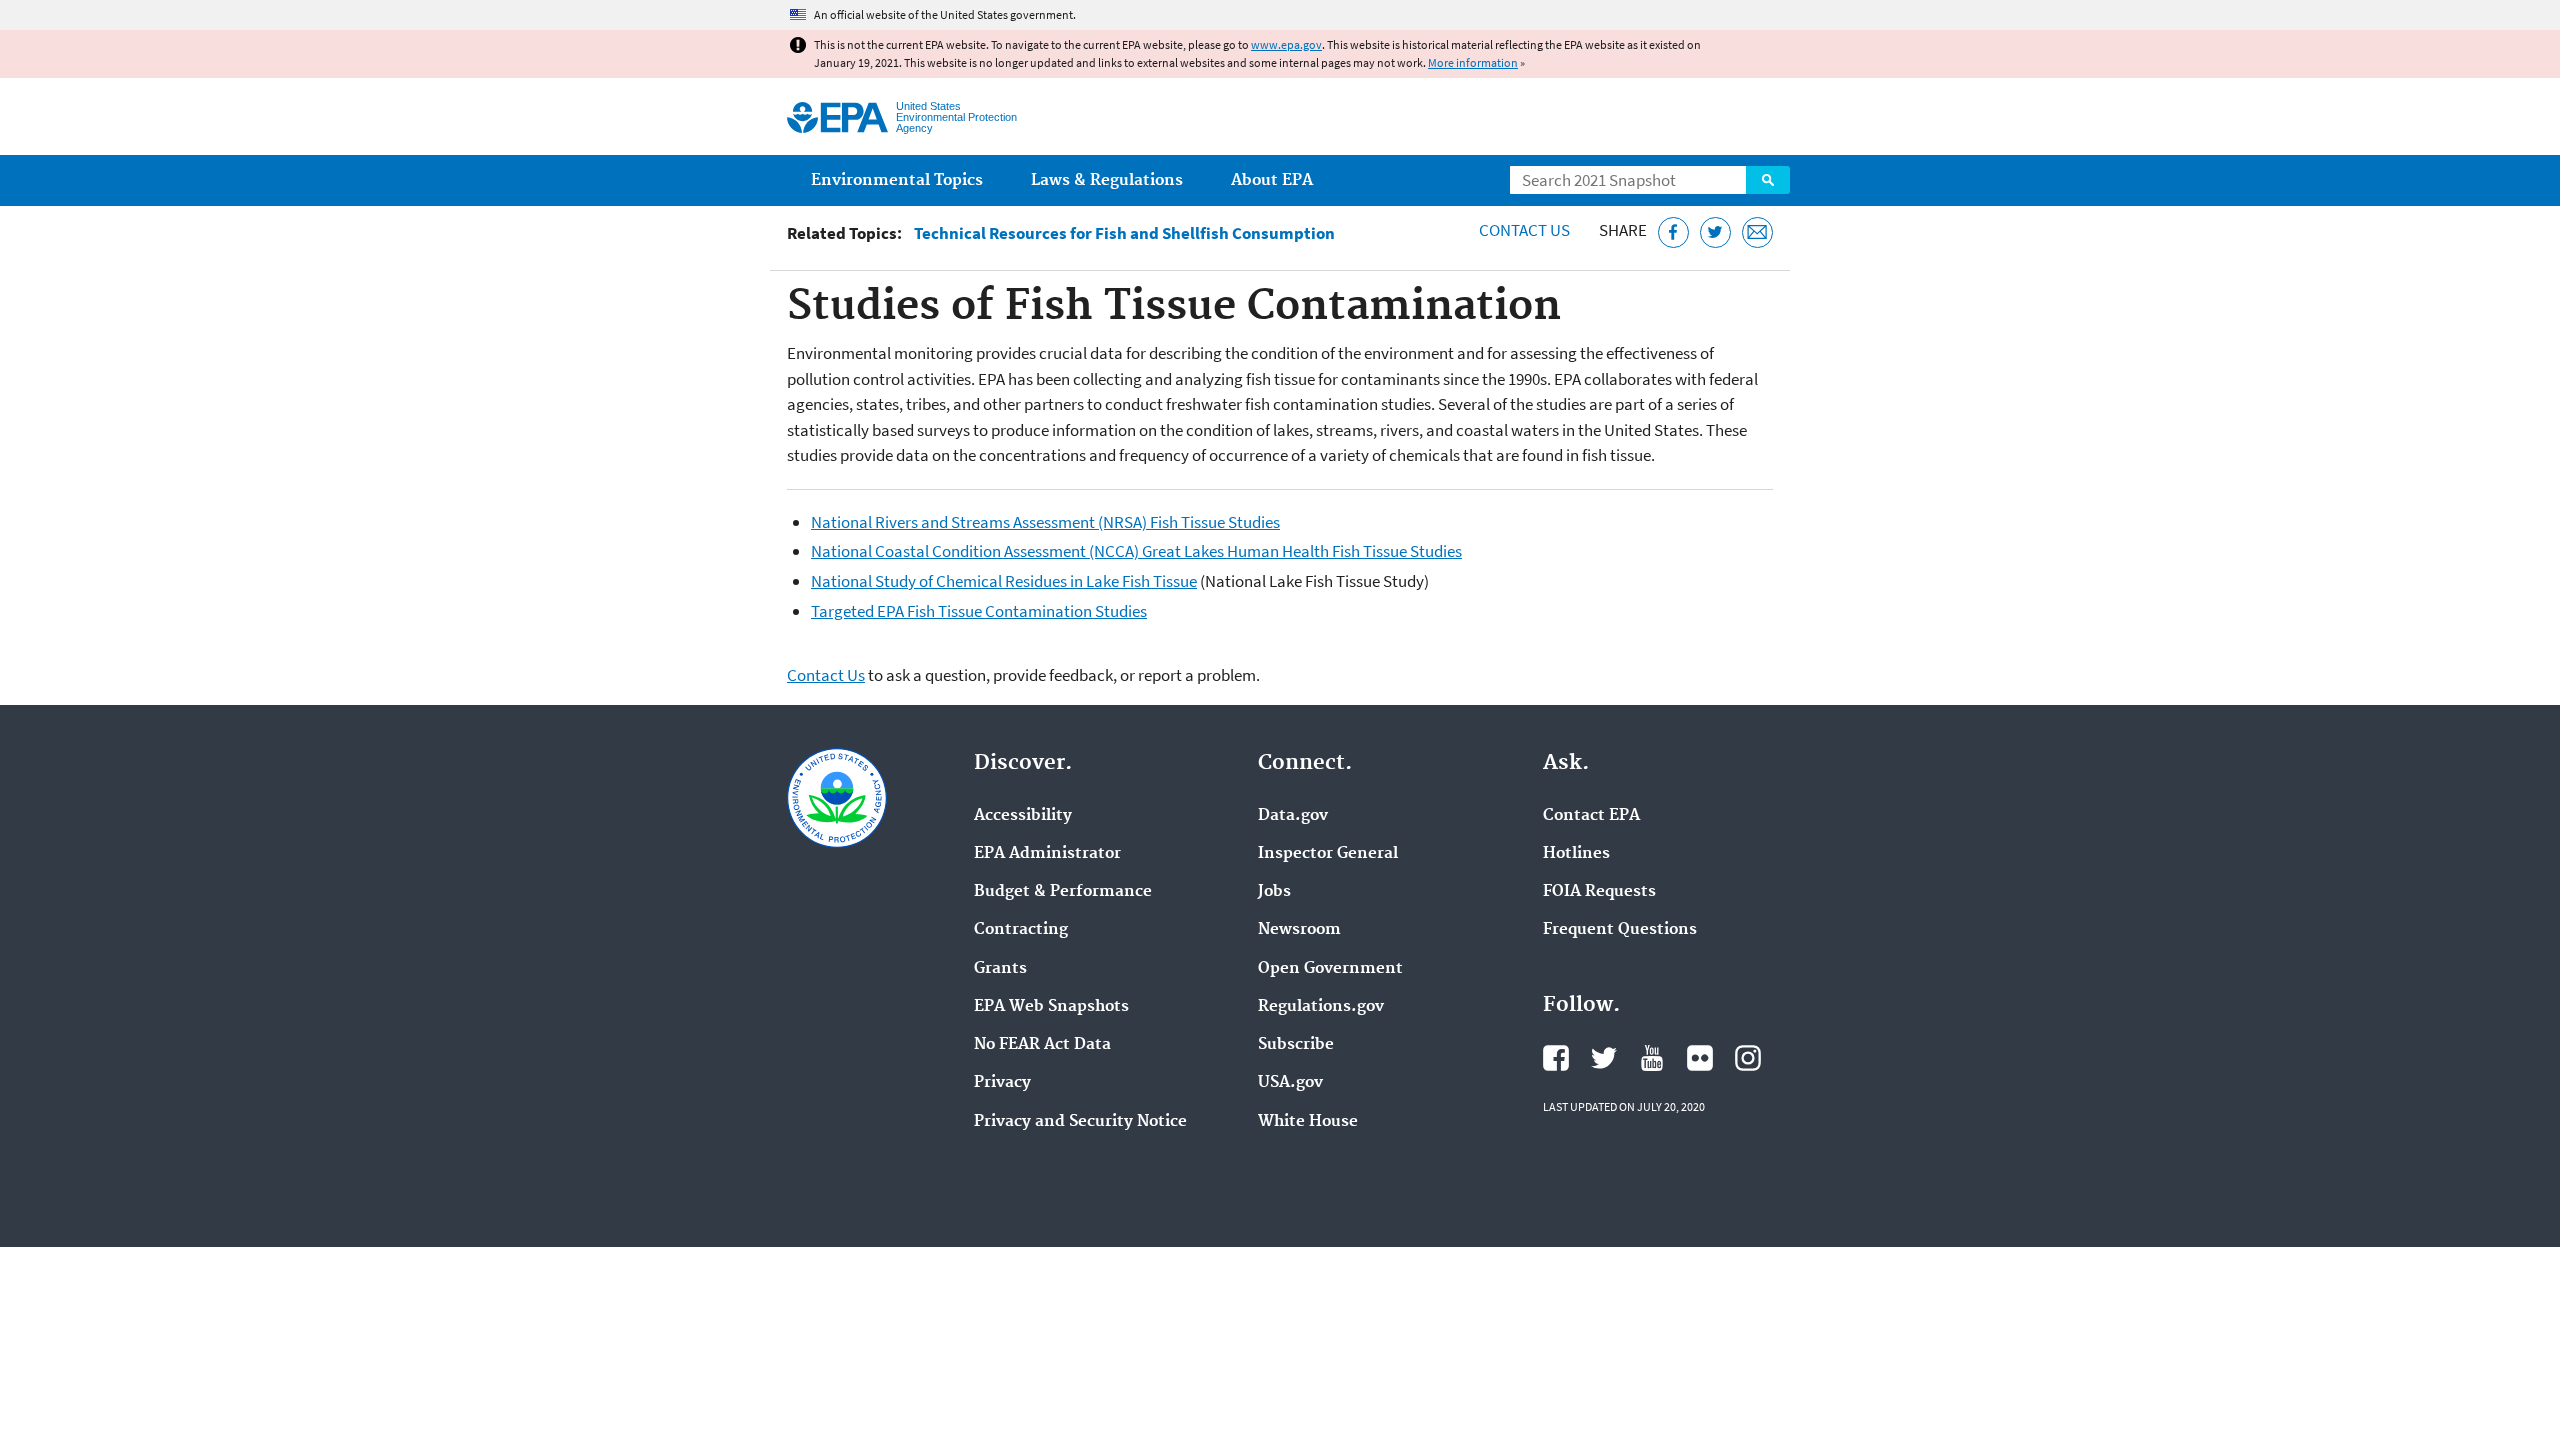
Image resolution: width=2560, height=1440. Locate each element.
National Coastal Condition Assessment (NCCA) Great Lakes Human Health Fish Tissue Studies (1136, 551)
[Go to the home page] (837, 117)
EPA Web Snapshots (1051, 1007)
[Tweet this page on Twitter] (1715, 232)
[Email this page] (1757, 232)
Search (1768, 180)
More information (1473, 62)
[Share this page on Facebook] (1673, 232)
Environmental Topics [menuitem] (897, 180)
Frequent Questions (1620, 930)
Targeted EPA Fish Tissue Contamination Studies (979, 611)
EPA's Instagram (1748, 1058)
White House (1308, 1122)
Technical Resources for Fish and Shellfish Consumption (1124, 233)
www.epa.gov (1286, 44)
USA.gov (1290, 1083)
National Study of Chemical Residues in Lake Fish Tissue (1004, 581)
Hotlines (1576, 854)
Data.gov (1293, 816)
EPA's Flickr (1700, 1058)
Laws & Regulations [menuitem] (1107, 180)
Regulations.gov (1321, 1007)
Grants (1000, 969)
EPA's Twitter (1604, 1058)
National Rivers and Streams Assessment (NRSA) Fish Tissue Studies (1045, 522)
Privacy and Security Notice (1080, 1122)
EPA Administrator (1047, 854)
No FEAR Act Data (1042, 1045)
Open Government (1330, 969)
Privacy (1002, 1083)
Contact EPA (1591, 816)
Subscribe (1296, 1045)
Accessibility (1023, 816)
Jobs (1274, 892)
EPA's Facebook (1556, 1058)
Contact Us (1524, 230)
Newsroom (1299, 930)
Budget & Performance (1063, 892)
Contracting (1021, 930)
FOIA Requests (1599, 892)
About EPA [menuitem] (1272, 180)
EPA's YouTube (1652, 1058)
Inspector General (1328, 854)
